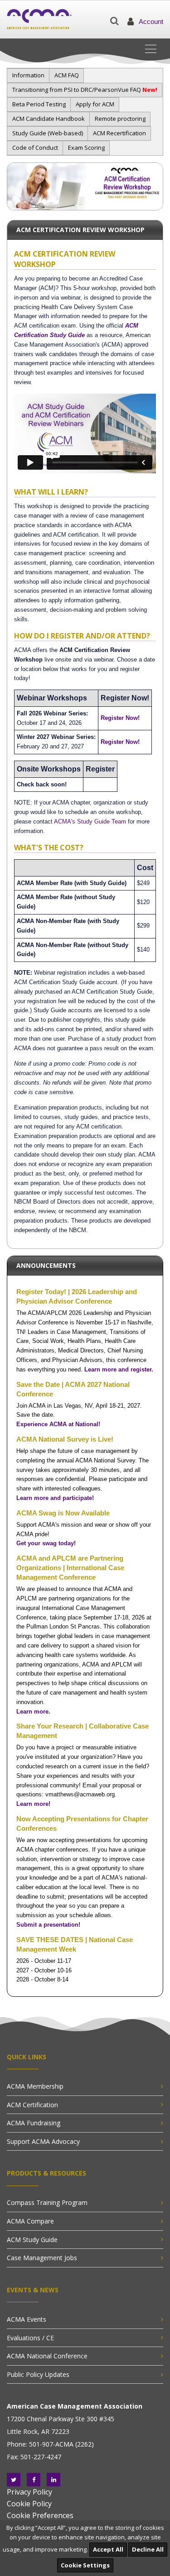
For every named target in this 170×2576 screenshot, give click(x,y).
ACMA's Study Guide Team (90, 821)
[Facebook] (34, 2480)
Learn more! (33, 1804)
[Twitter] (14, 2480)
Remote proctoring (120, 119)
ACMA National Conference (47, 2356)
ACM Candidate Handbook (49, 119)
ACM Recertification (119, 133)
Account (151, 21)
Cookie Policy (29, 2504)
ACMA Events (27, 2319)
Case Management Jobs (42, 2258)
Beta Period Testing (39, 104)
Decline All (148, 2549)
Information (28, 75)
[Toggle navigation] (154, 48)
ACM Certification (32, 2105)
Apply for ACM (95, 104)
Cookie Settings (85, 2565)
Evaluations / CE (30, 2338)
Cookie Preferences (40, 2515)
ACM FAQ (67, 75)
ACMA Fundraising (34, 2123)
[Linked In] (53, 2480)
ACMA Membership (35, 2086)
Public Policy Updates (38, 2374)
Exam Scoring (86, 148)
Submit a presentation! (48, 1925)
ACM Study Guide (32, 2240)
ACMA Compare (30, 2221)
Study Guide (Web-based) (48, 133)
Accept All (108, 2549)
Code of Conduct (35, 148)
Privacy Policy (29, 2492)
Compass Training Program (47, 2202)
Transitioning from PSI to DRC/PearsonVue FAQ (85, 90)
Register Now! (120, 718)
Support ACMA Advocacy (43, 2141)
